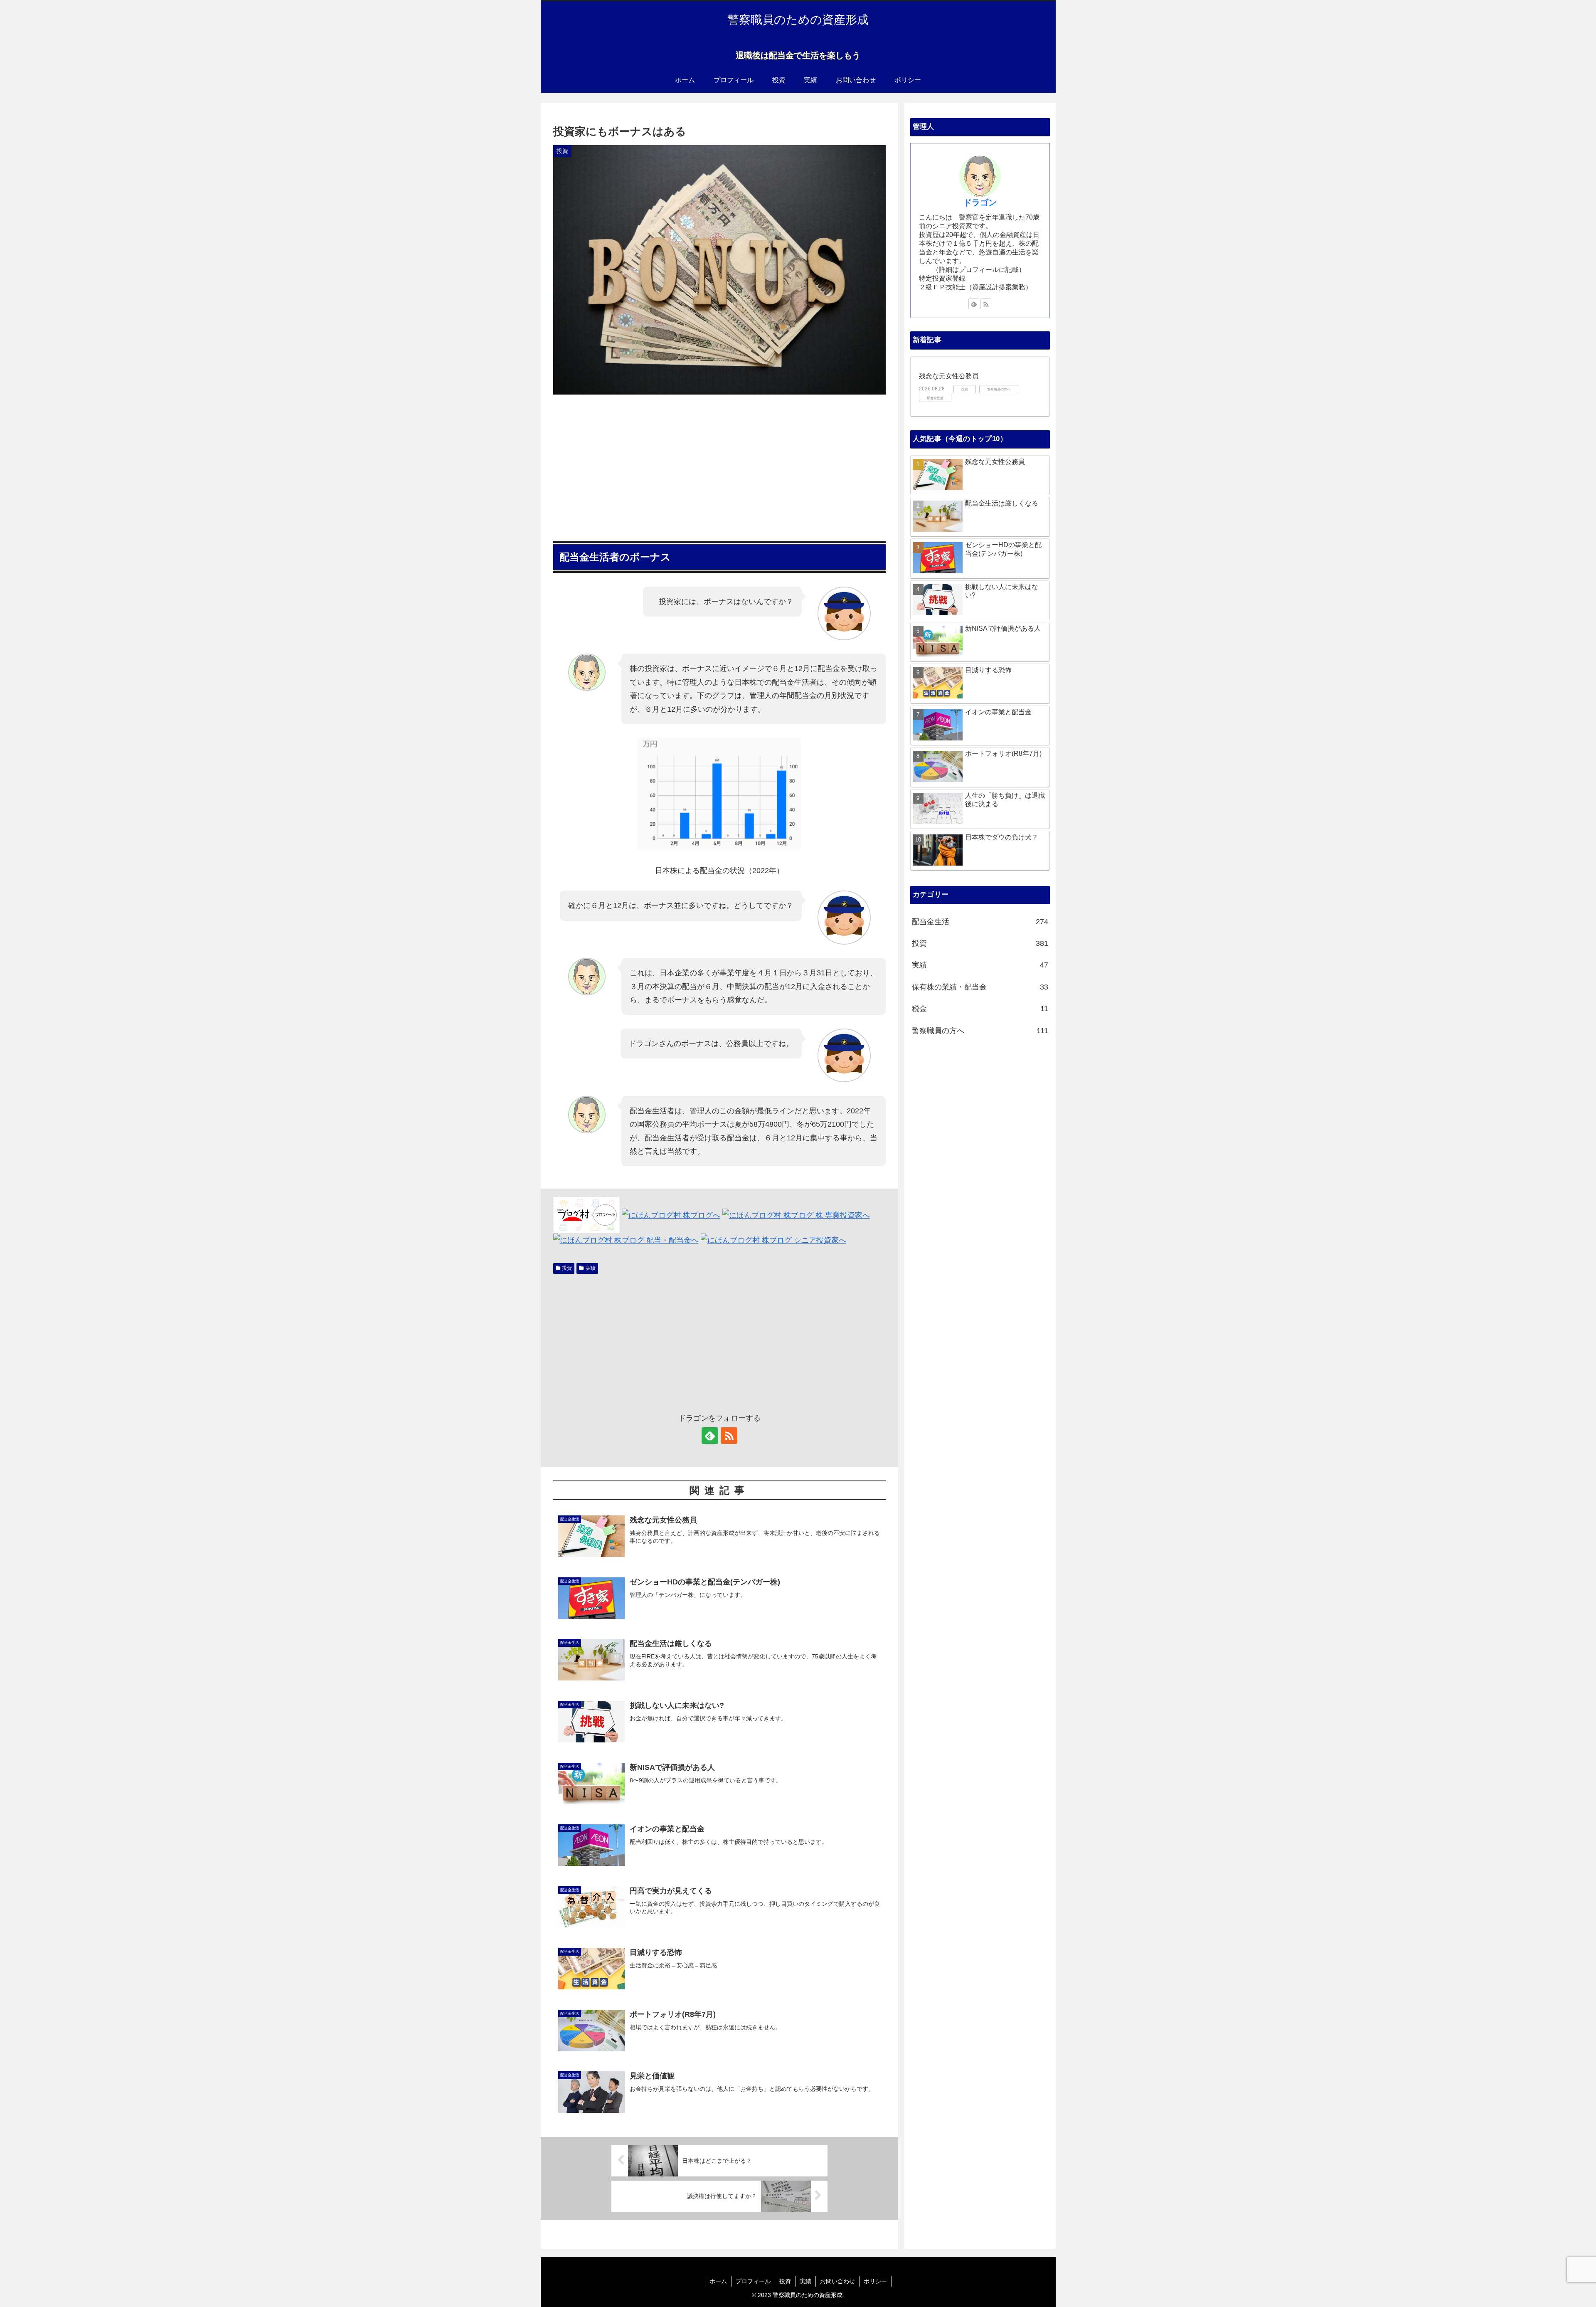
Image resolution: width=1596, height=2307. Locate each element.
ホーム (718, 2281)
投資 (567, 1268)
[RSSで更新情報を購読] (729, 1436)
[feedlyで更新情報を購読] (710, 1436)
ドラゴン (980, 202)
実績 (591, 1268)
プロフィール (753, 2281)
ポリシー (875, 2281)
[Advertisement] (719, 465)
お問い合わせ (837, 2281)
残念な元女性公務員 (949, 376)
